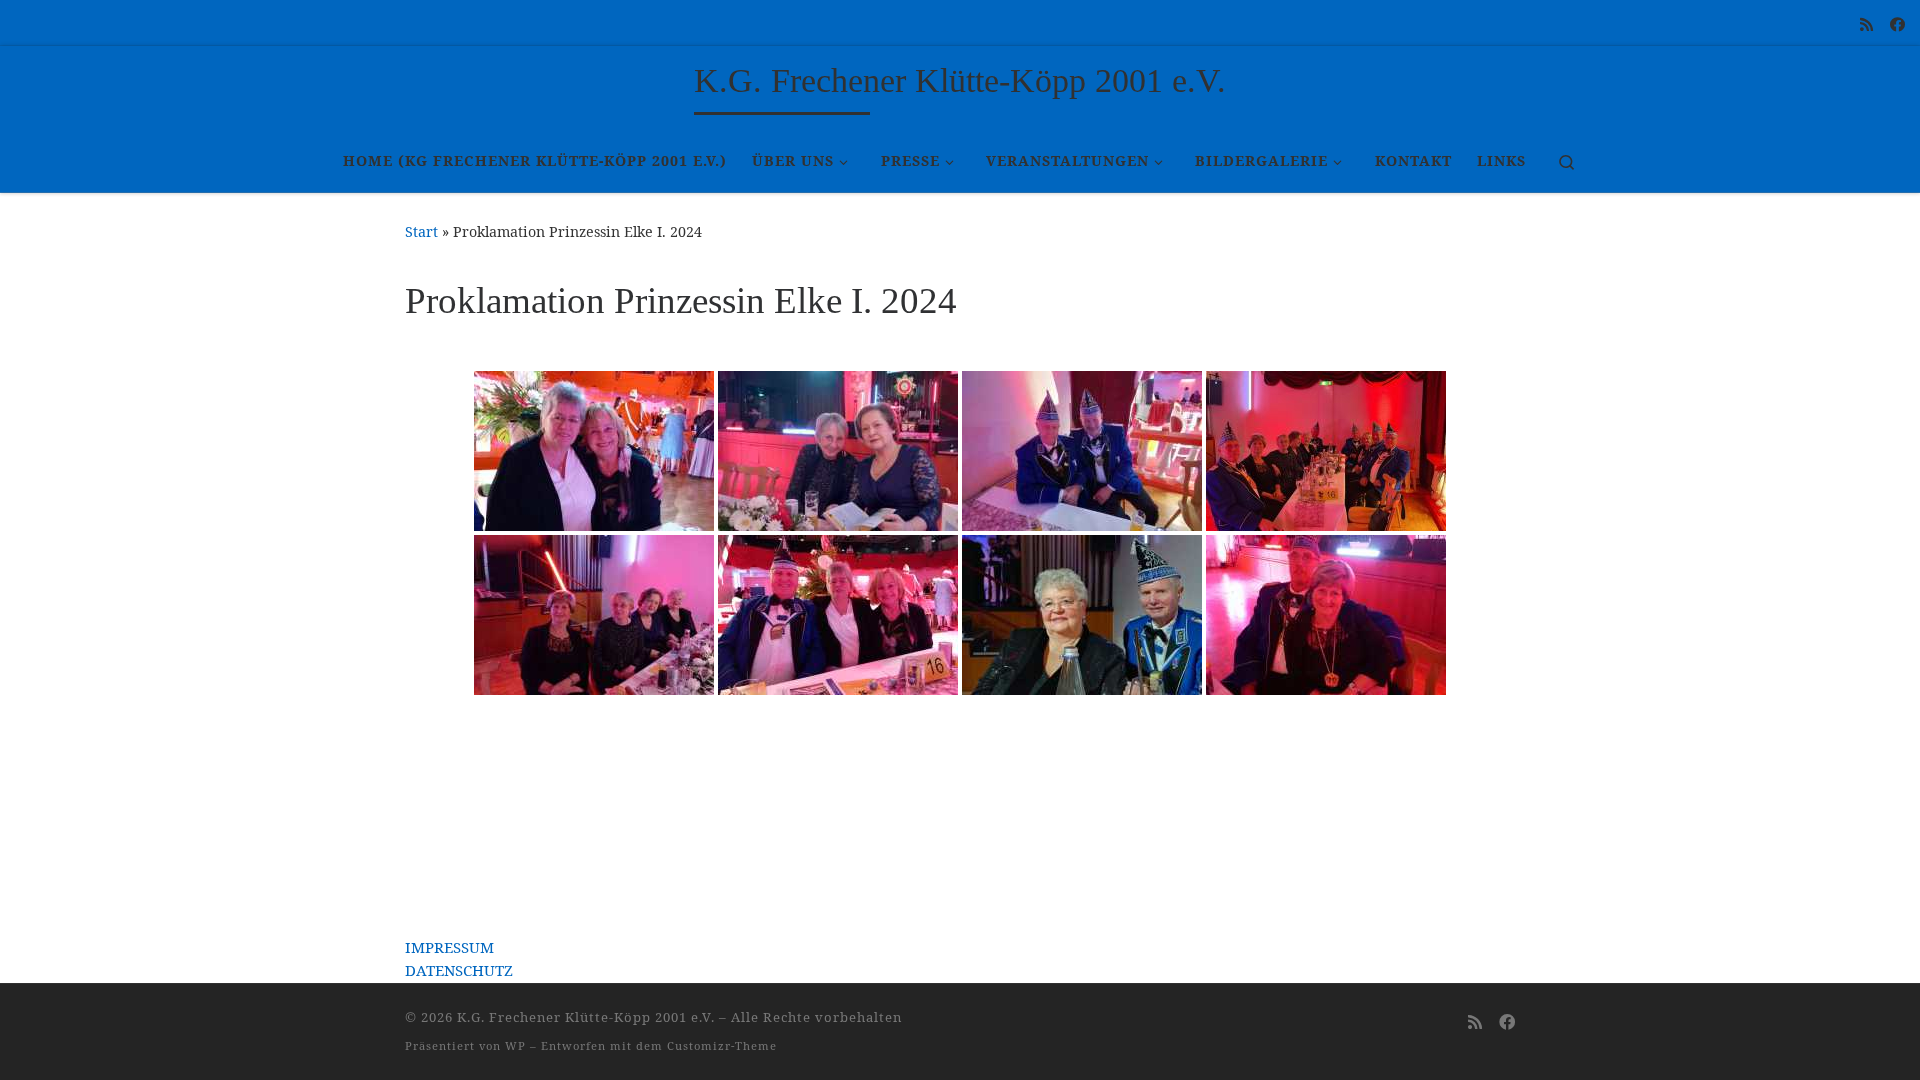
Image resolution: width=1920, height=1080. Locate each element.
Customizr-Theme (722, 1045)
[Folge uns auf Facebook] (1897, 24)
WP (515, 1045)
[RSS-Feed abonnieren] (1866, 24)
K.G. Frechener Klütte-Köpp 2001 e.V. (586, 1017)
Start (421, 231)
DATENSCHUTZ (459, 970)
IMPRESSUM (449, 947)
